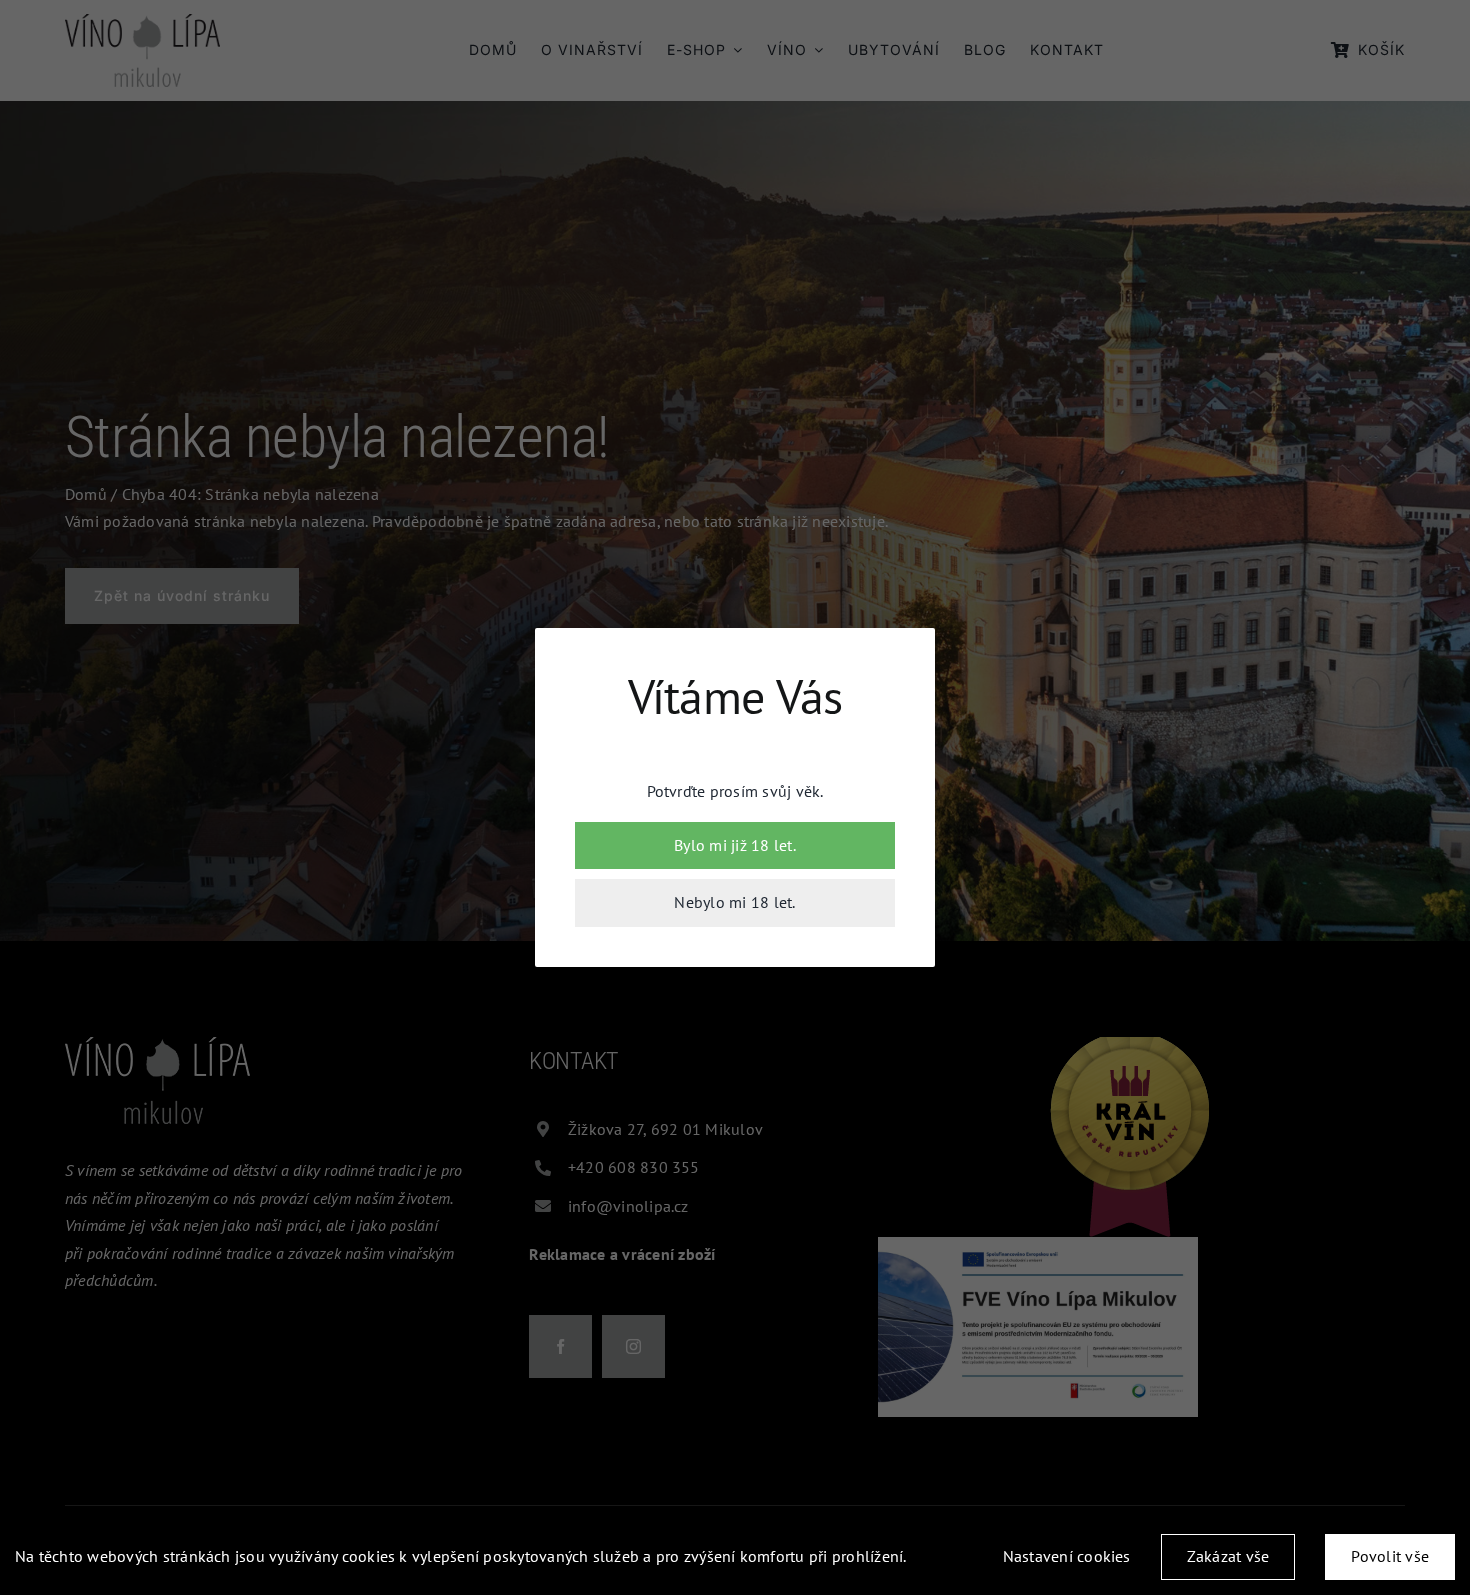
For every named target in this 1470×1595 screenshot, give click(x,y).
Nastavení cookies (1067, 1556)
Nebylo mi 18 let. (734, 902)
